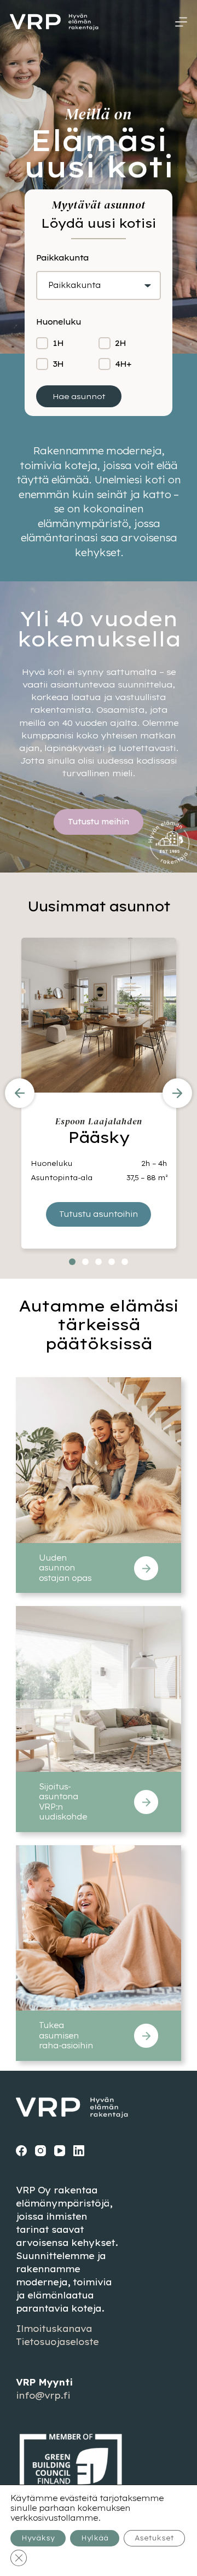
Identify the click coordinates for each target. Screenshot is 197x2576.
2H (120, 343)
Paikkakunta (74, 285)
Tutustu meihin (99, 822)
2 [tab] (85, 1262)
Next (177, 1093)
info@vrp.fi (43, 2395)
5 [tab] (125, 1262)
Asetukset (154, 2538)
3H (58, 364)
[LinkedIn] (79, 2151)
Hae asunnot (79, 396)
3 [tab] (99, 1262)
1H (58, 343)
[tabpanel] (99, 1093)
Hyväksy (38, 2538)
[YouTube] (60, 2151)
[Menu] (181, 22)
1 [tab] (72, 1262)
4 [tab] (112, 1262)
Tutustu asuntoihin (99, 1214)
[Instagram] (40, 2151)
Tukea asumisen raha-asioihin (66, 2035)
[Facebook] (21, 2151)
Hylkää (95, 2538)
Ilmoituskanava (54, 2329)
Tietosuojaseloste (57, 2342)
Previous (20, 1093)
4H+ (123, 364)
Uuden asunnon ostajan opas (65, 1568)
